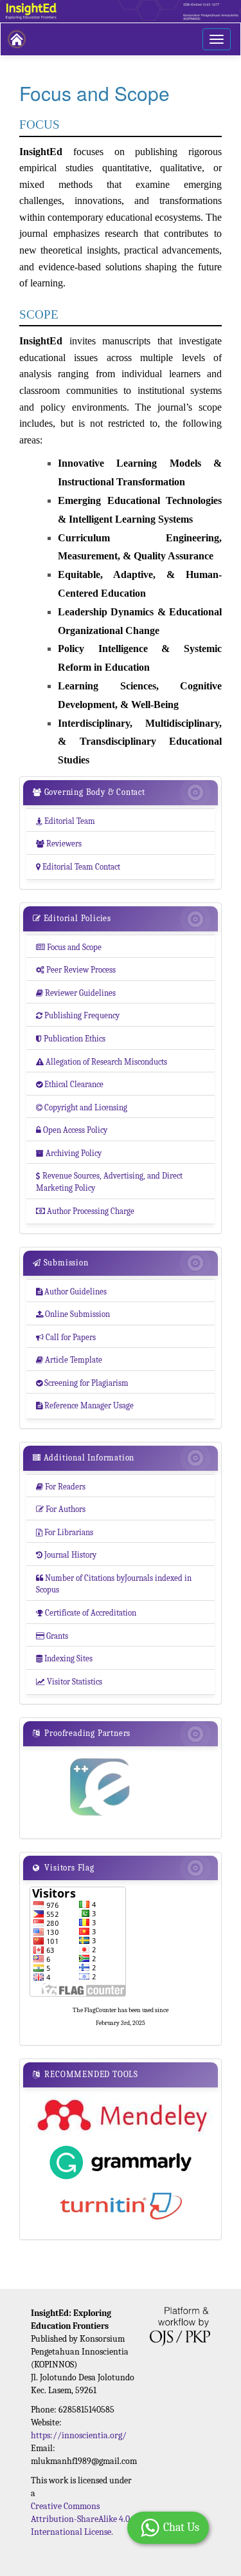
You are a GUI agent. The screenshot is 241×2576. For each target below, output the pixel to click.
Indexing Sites (64, 1658)
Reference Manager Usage (85, 1405)
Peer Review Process (76, 970)
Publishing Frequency (78, 1015)
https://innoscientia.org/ (79, 2435)
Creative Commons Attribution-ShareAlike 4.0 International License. (80, 2519)
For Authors (61, 1509)
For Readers (61, 1487)
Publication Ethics (71, 1039)
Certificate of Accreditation (86, 1613)
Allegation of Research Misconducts (102, 1062)
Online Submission (73, 1314)
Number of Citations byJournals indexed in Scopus (114, 1584)
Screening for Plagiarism (82, 1383)
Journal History (66, 1555)
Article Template (69, 1360)
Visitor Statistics (69, 1682)
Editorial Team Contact (78, 867)
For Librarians (65, 1532)
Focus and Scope (69, 947)
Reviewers (59, 844)
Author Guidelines (71, 1292)
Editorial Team (66, 821)
